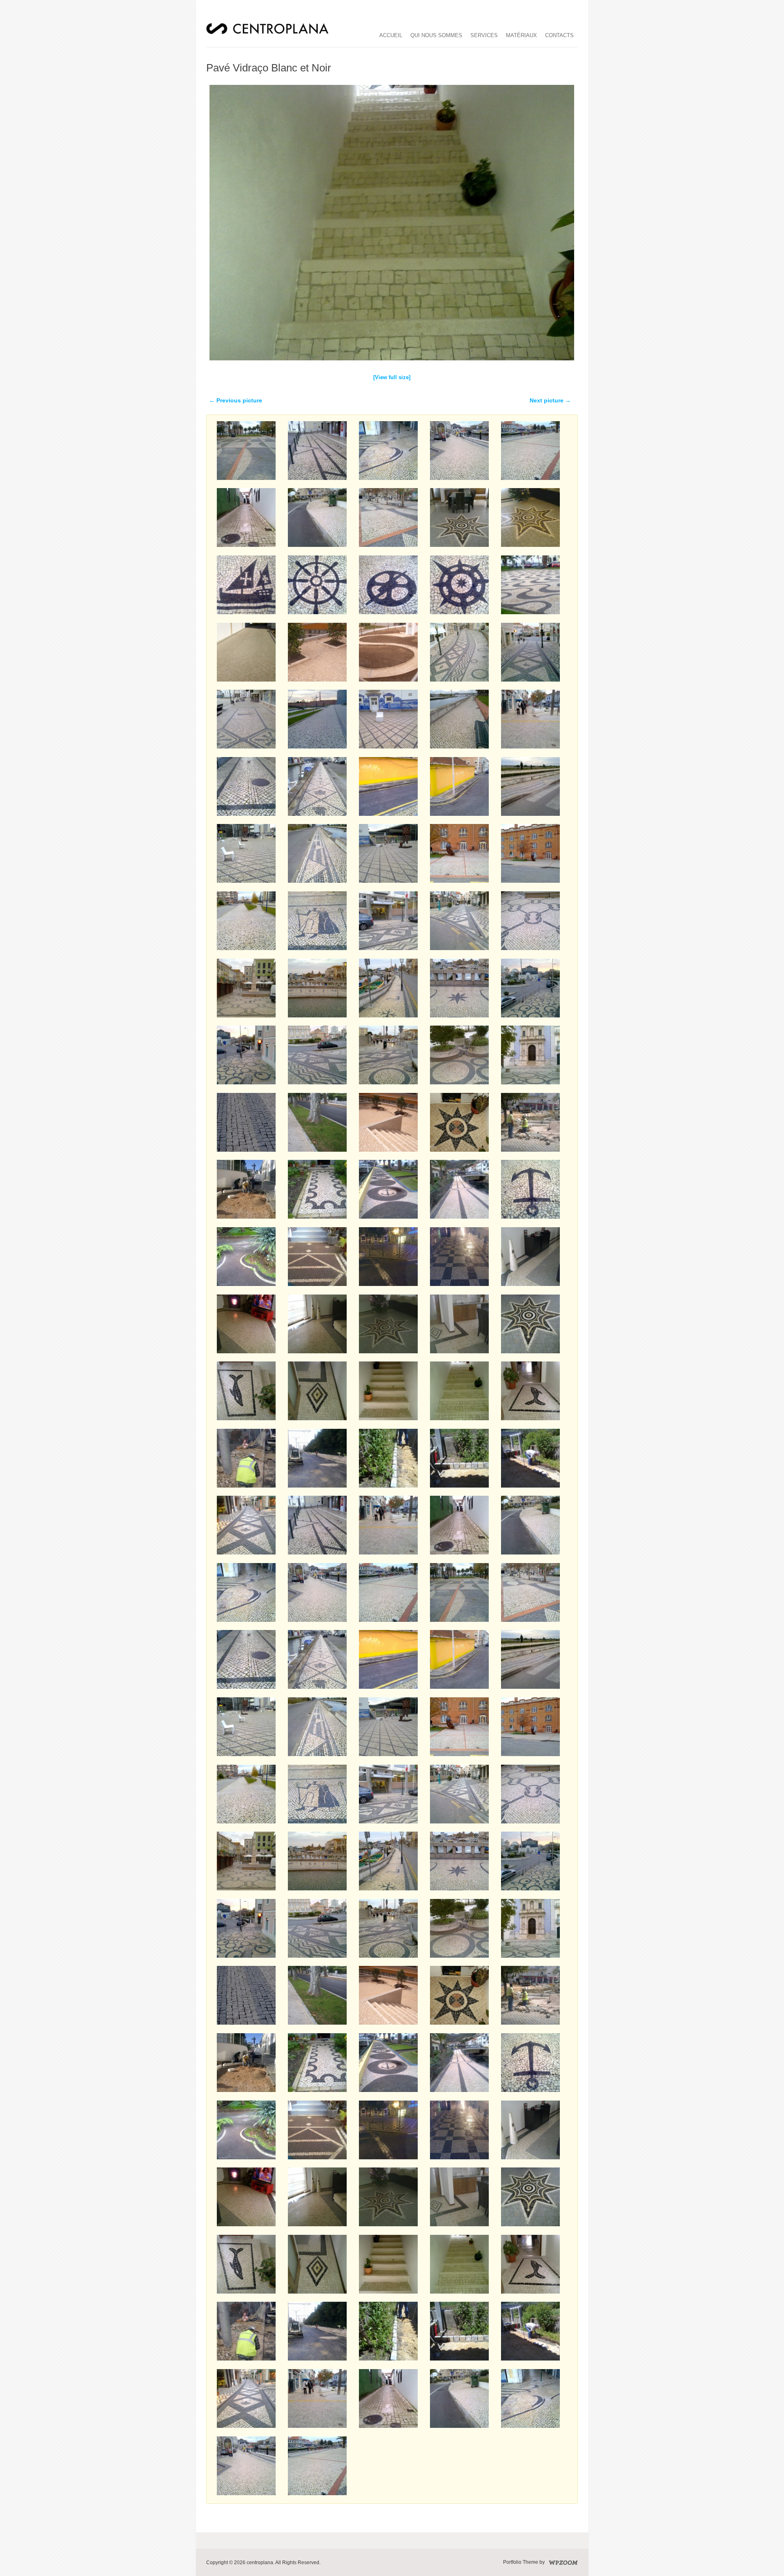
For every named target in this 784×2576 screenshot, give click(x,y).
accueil (391, 35)
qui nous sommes (436, 35)
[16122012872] (392, 363)
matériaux (521, 35)
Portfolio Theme (521, 2562)
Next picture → (550, 400)
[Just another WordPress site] (267, 33)
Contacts (559, 35)
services (484, 35)
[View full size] (392, 377)
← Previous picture (236, 400)
